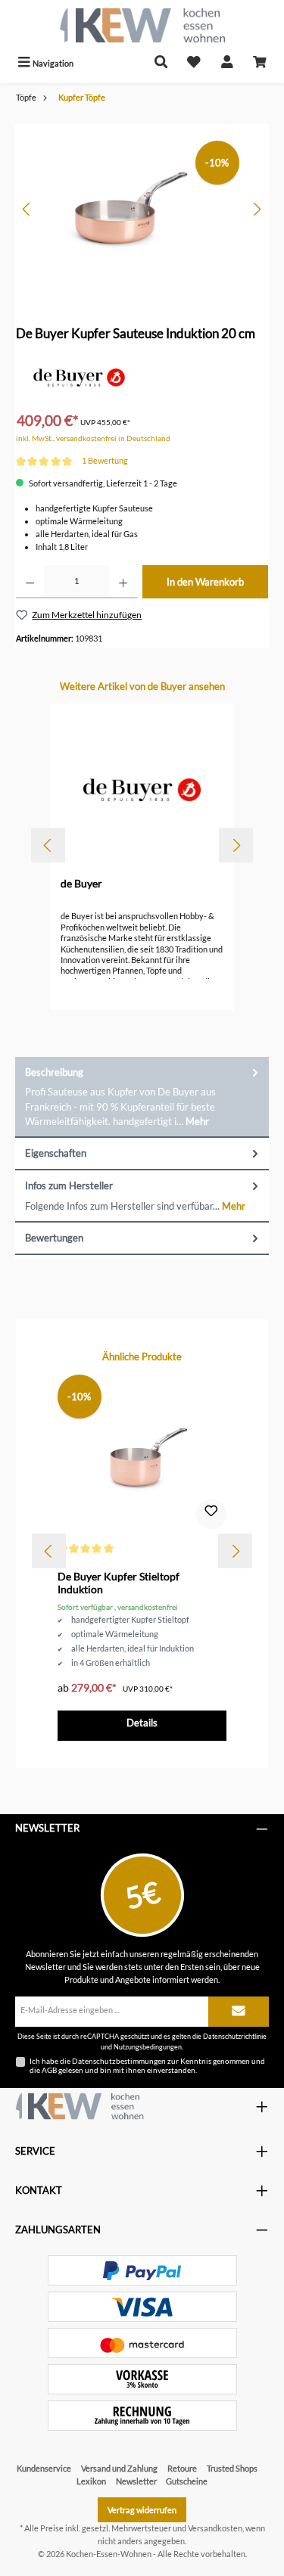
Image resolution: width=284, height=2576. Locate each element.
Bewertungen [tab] (54, 1238)
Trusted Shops (232, 2468)
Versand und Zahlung (119, 2468)
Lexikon (91, 2481)
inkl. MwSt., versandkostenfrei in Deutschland (93, 438)
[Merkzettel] (194, 63)
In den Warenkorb (205, 582)
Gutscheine (187, 2481)
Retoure (182, 2468)
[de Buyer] (79, 376)
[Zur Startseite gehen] (142, 25)
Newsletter (136, 2481)
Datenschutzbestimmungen (119, 2061)
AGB (49, 2070)
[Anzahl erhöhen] (123, 582)
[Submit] (239, 2012)
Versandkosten (215, 2528)
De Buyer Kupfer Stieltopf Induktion (119, 1583)
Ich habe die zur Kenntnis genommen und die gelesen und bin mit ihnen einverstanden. (147, 2065)
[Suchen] (161, 63)
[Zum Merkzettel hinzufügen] (211, 1514)
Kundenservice (44, 2468)
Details (142, 1723)
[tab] (142, 1097)
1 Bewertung (105, 460)
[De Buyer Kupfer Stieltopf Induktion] (142, 1456)
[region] (142, 209)
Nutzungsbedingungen (148, 2047)
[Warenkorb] (260, 63)
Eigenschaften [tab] (56, 1153)
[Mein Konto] (227, 63)
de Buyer (81, 883)
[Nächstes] (257, 209)
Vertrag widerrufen (142, 2510)
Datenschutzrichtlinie (235, 2036)
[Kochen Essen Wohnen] (80, 2106)
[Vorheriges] (27, 209)
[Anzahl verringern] (30, 582)
